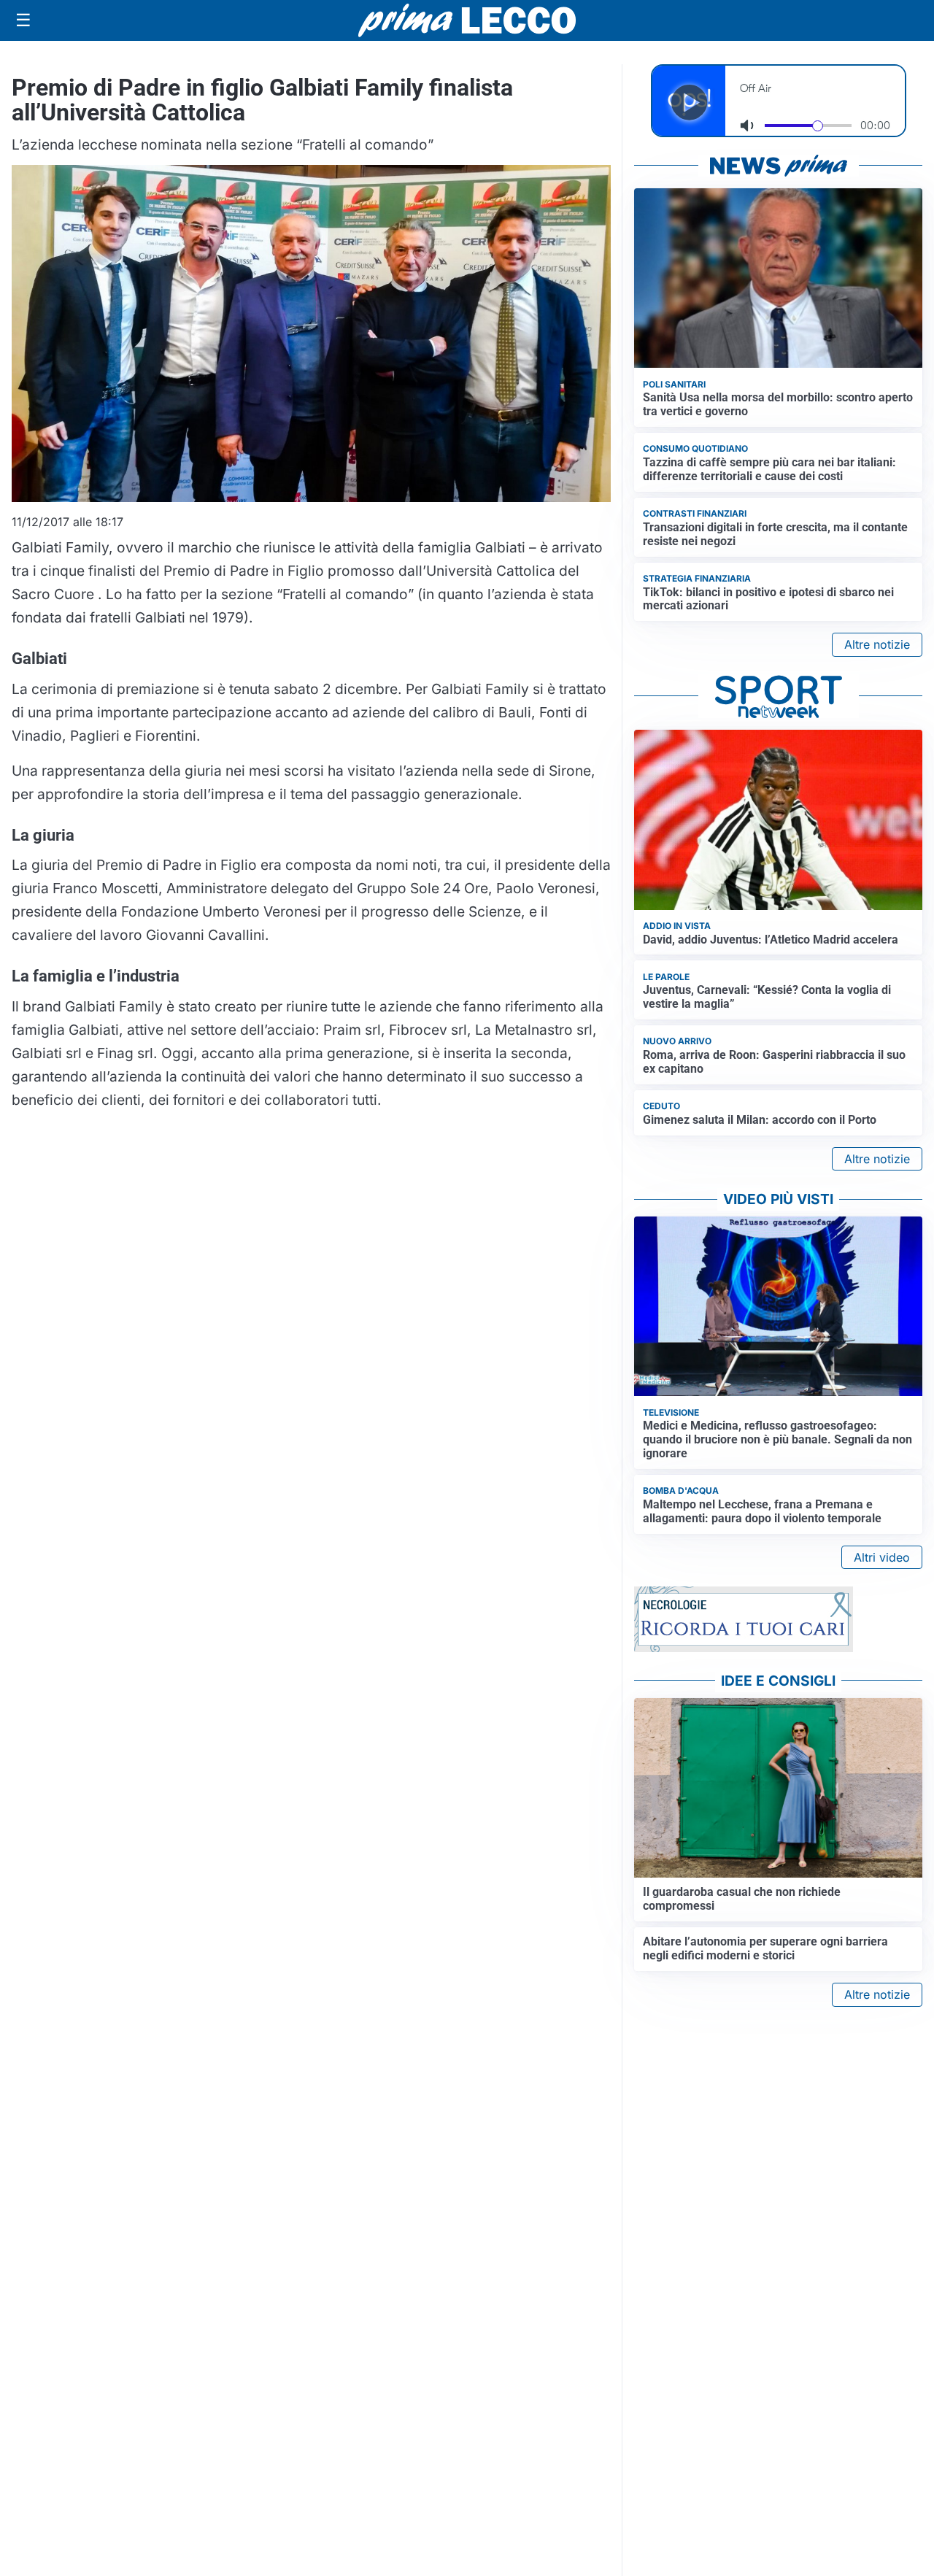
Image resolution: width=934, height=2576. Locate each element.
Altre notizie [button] (877, 644)
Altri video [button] (882, 1557)
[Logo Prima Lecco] (467, 20)
